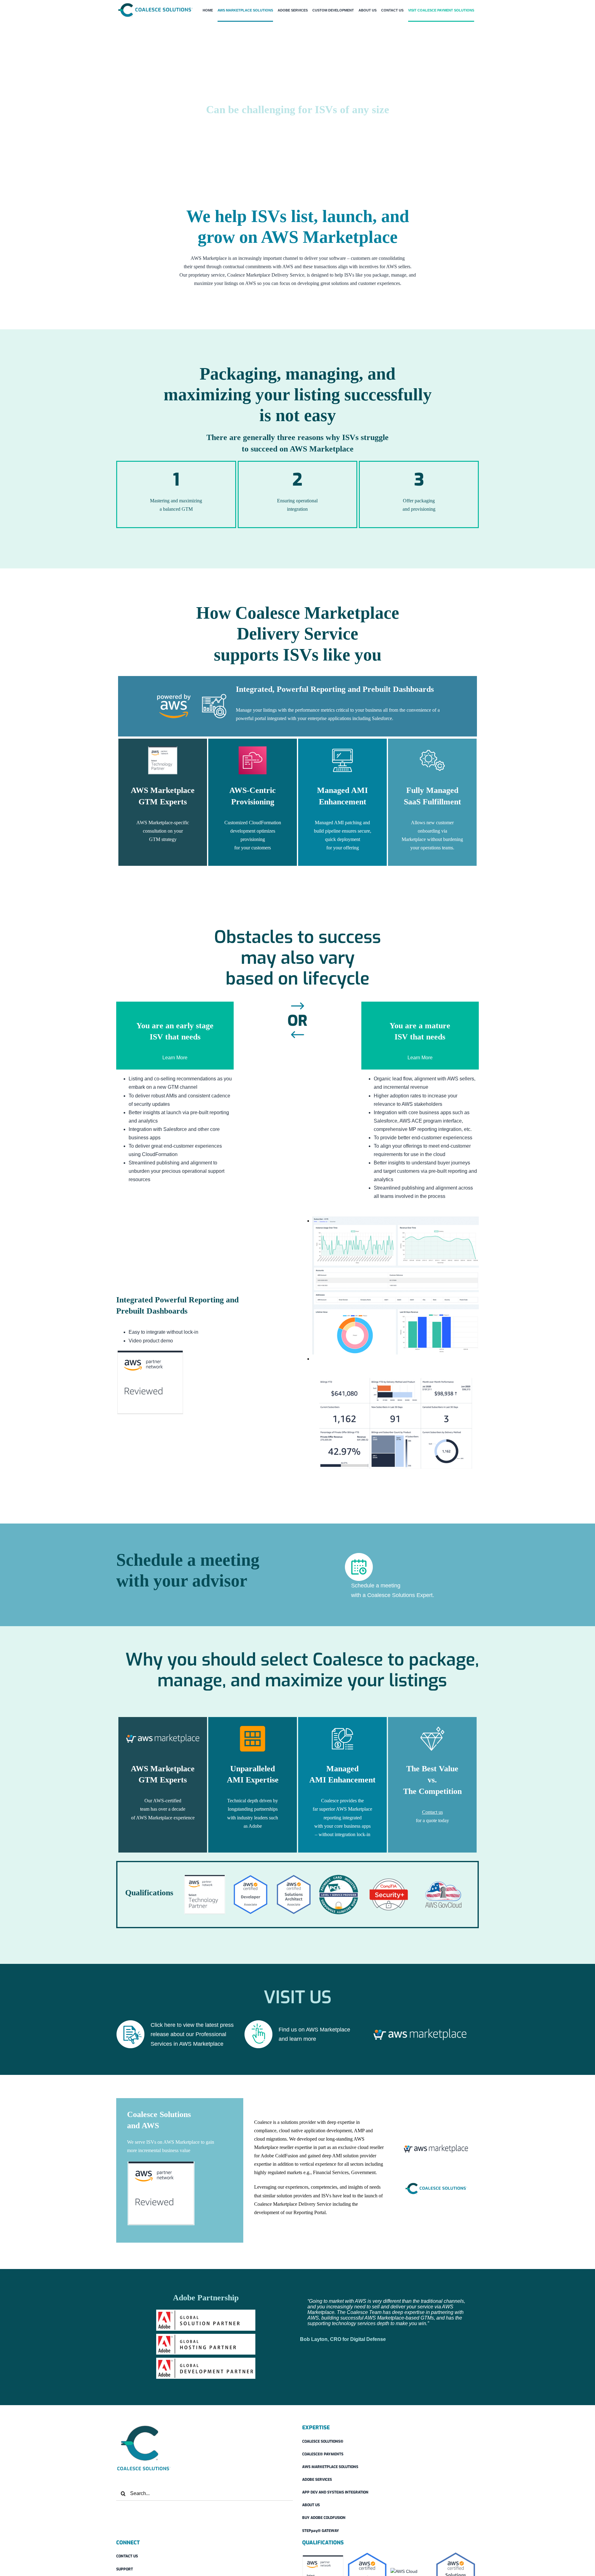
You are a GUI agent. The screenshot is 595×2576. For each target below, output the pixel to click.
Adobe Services (317, 2480)
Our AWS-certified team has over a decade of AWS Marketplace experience (163, 1809)
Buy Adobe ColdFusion (324, 2518)
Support (125, 2569)
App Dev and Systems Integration (335, 2492)
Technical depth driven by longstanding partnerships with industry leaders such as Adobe (253, 1813)
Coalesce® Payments (323, 2454)
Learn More (175, 1058)
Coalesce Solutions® (323, 2441)
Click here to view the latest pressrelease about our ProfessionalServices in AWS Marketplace (192, 2034)
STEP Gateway (321, 2531)
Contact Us (127, 2556)
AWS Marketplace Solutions (330, 2467)
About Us (311, 2505)
